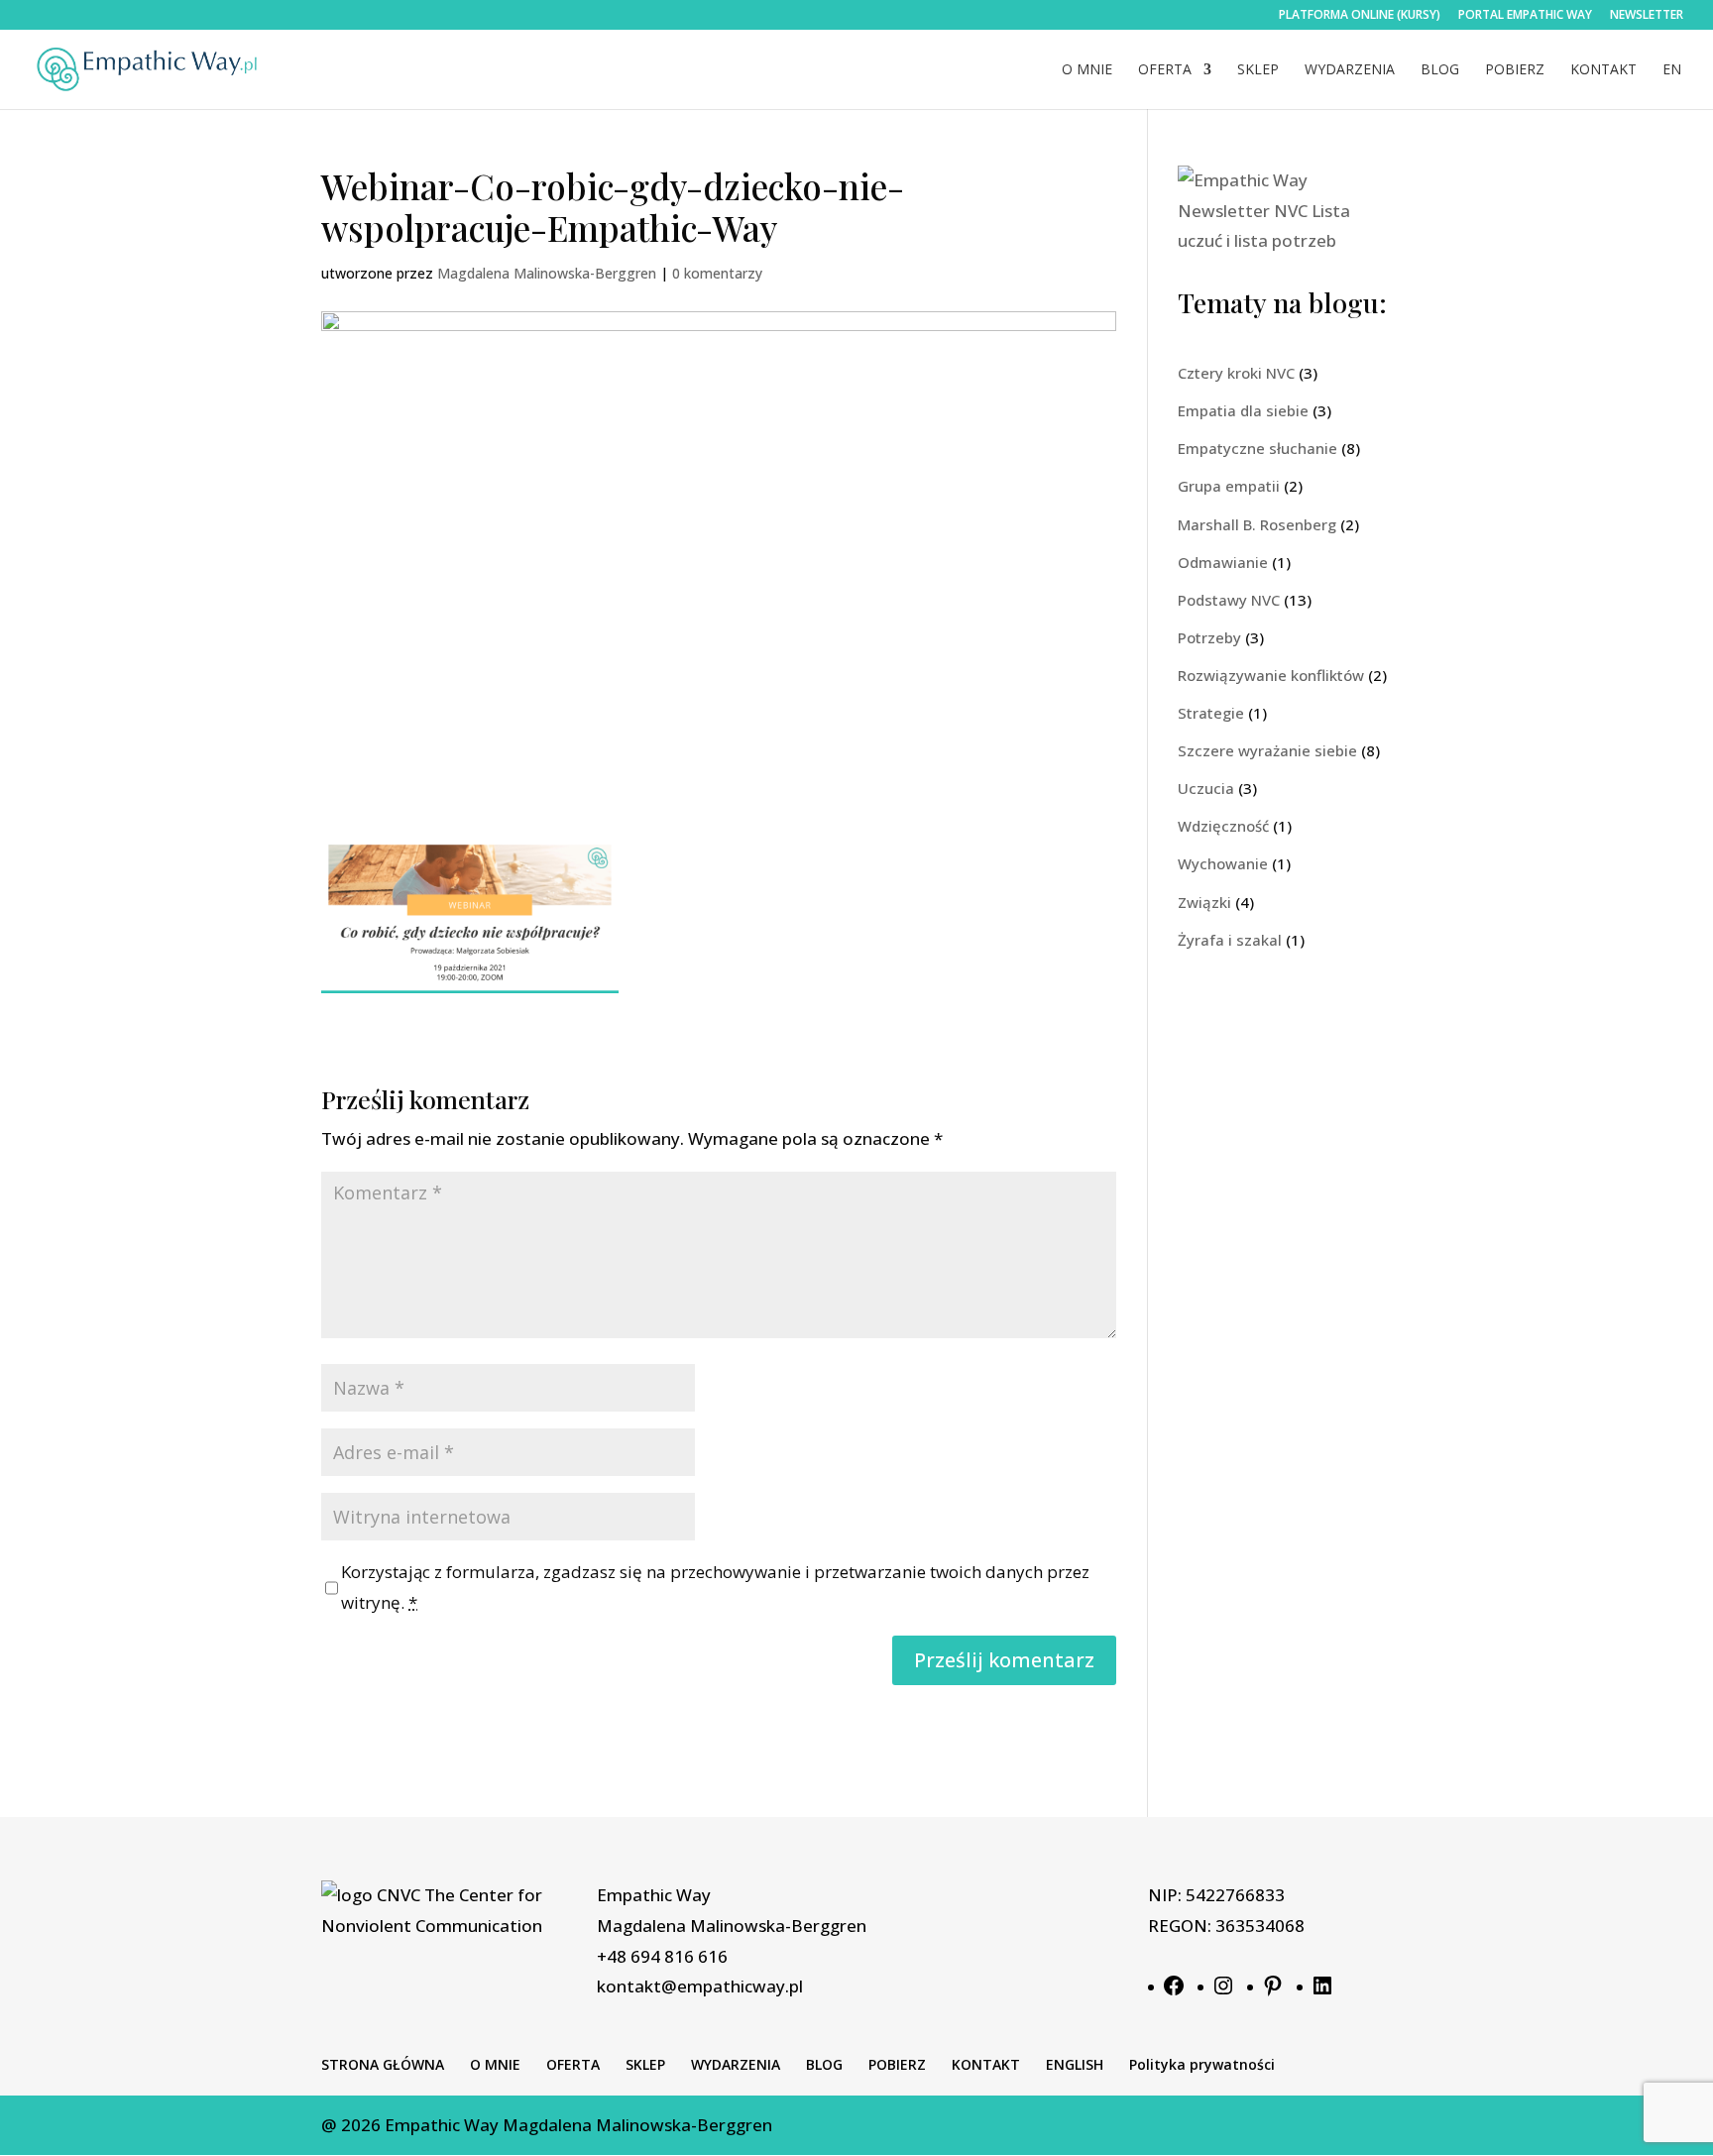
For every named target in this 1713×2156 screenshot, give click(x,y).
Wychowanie (1223, 863)
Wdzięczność (1223, 826)
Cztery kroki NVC (1236, 373)
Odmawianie (1223, 562)
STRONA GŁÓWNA (383, 2064)
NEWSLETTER (1647, 16)
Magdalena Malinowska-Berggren (547, 273)
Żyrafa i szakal (1230, 940)
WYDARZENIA (1350, 70)
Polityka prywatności (1202, 2064)
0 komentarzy (717, 273)
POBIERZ (1515, 70)
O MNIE (1087, 70)
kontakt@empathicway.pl (700, 1986)
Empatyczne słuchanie (1257, 448)
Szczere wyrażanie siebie (1267, 750)
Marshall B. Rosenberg (1257, 524)
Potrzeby (1209, 637)
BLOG (1440, 70)
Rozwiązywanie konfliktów (1271, 675)
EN (1672, 70)
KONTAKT (1603, 70)
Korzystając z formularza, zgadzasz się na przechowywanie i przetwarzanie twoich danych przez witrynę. (715, 1587)
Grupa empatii (1229, 486)
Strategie (1211, 713)
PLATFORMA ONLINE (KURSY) (1360, 16)
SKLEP (1258, 70)
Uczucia (1206, 788)
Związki (1204, 902)
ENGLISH (1075, 2064)
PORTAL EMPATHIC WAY (1525, 16)
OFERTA (1165, 70)
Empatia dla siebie (1243, 410)
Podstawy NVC (1229, 600)
